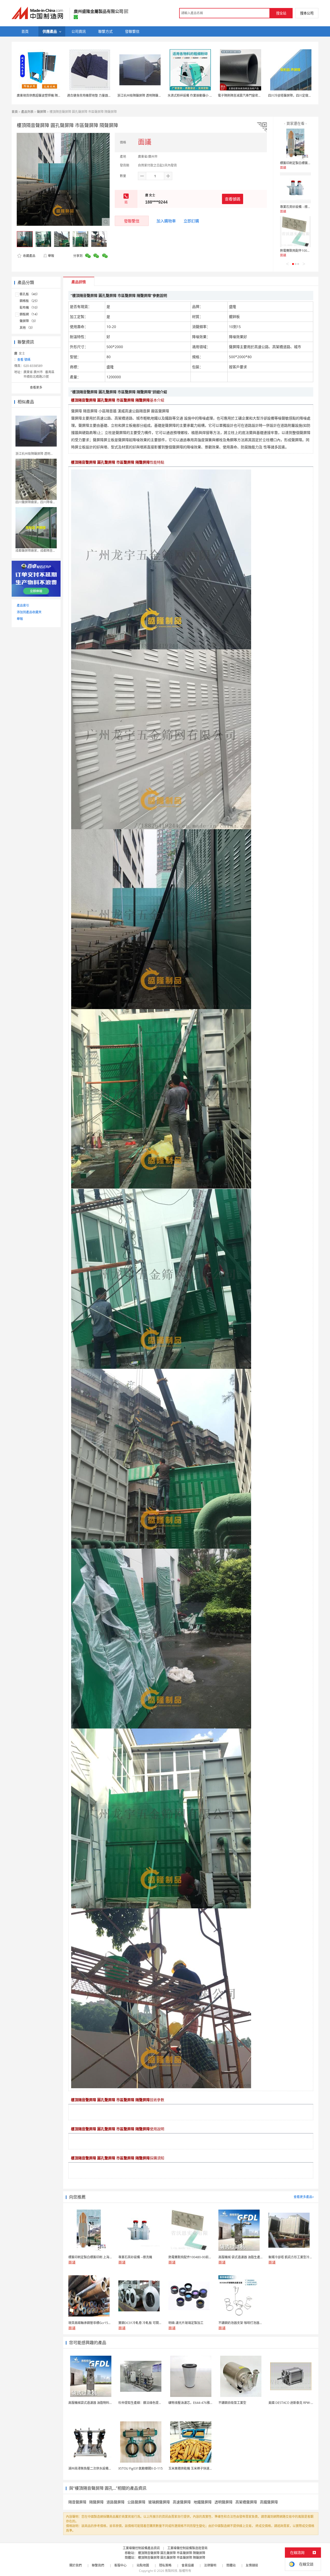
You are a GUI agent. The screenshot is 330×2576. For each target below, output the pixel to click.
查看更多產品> (304, 2197)
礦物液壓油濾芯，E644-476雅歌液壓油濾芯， (200, 2403)
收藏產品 (29, 256)
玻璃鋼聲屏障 (159, 2502)
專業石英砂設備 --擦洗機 (297, 207)
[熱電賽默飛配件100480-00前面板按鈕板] (295, 232)
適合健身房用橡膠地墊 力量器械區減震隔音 (97, 95)
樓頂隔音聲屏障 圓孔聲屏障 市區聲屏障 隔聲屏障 (172, 2553)
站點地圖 (143, 2565)
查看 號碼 (24, 360)
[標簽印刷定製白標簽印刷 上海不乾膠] (295, 144)
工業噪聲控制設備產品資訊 (141, 2548)
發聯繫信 (132, 221)
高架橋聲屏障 (246, 2502)
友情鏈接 (252, 2565)
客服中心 (120, 2565)
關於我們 (76, 2565)
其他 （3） (27, 328)
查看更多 (36, 387)
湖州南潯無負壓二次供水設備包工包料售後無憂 (101, 2468)
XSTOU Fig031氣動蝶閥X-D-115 (141, 2468)
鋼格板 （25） (30, 301)
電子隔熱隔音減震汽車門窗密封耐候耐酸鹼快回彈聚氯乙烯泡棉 (261, 95)
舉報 (51, 256)
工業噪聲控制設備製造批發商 (187, 2548)
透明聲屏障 (224, 2502)
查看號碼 (233, 199)
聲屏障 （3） (29, 321)
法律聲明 (210, 2565)
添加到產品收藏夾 (29, 612)
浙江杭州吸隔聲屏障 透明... (34, 454)
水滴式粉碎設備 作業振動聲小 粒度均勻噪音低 (199, 95)
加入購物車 (166, 221)
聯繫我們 (98, 2565)
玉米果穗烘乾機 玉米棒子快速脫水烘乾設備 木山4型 (204, 2468)
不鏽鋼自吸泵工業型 (232, 2403)
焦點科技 (171, 2571)
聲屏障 (42, 112)
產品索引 (23, 605)
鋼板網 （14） (30, 314)
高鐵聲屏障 (269, 2502)
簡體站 (231, 2565)
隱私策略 (165, 2565)
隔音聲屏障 (77, 2502)
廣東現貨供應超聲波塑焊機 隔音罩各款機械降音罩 (51, 95)
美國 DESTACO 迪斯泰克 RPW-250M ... (295, 2403)
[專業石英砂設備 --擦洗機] (295, 188)
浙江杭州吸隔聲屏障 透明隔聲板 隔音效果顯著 (149, 95)
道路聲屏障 (115, 2502)
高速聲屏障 (182, 2502)
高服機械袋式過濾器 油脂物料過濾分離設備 (98, 2403)
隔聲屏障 (96, 2502)
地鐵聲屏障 (203, 2502)
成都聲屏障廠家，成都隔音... (35, 551)
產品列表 (27, 112)
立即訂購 (191, 221)
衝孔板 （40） (30, 294)
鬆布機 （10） (30, 308)
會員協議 (188, 2565)
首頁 (15, 112)
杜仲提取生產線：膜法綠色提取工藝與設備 (148, 2403)
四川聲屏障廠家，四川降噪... (35, 502)
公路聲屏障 (136, 2502)
